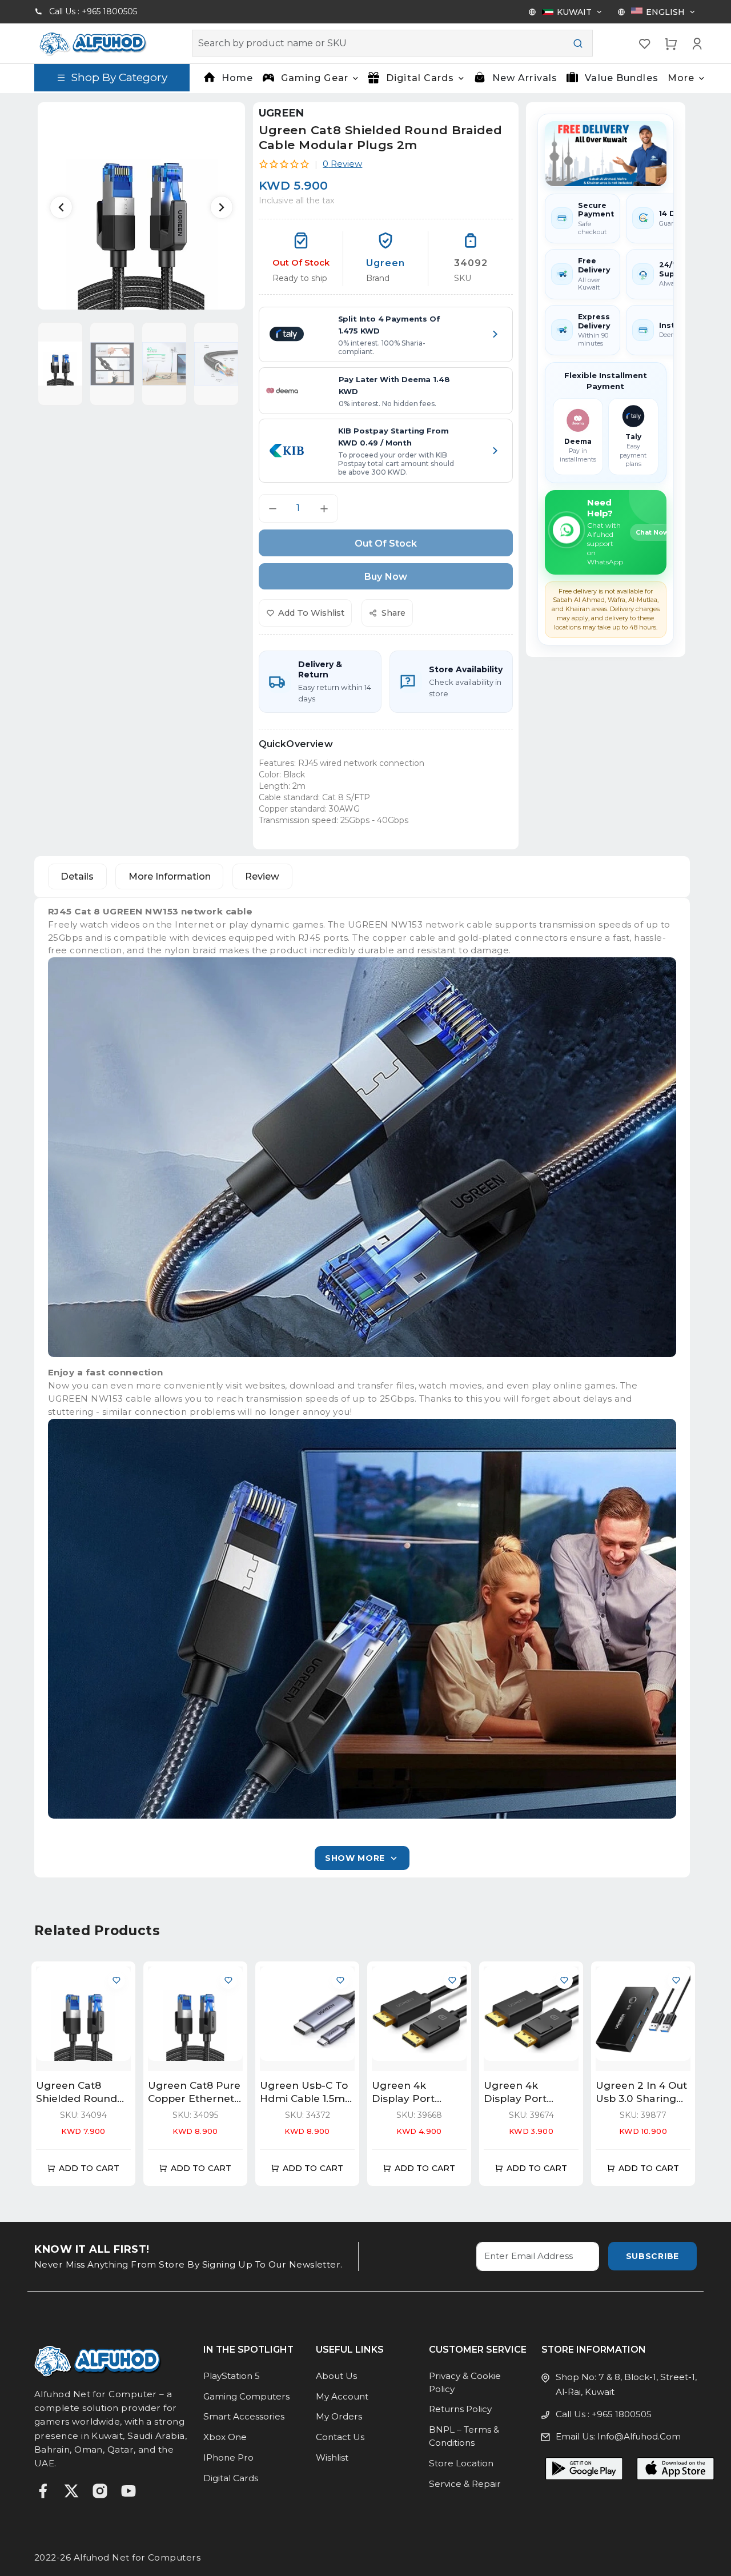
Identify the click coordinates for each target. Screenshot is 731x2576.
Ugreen (282, 113)
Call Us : (93, 11)
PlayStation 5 (232, 2376)
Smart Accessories (244, 2416)
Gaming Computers (246, 2396)
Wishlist (332, 2457)
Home (237, 78)
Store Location (461, 2463)
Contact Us (340, 2437)
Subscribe (652, 2256)
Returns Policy (460, 2409)
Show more (355, 1858)
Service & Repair (465, 2484)
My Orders (339, 2416)
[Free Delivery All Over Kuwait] (606, 154)
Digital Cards (231, 2478)
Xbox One (225, 2437)
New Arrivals (525, 78)
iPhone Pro (228, 2457)
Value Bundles (622, 78)
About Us (336, 2376)
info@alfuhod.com (639, 2436)
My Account (342, 2396)
